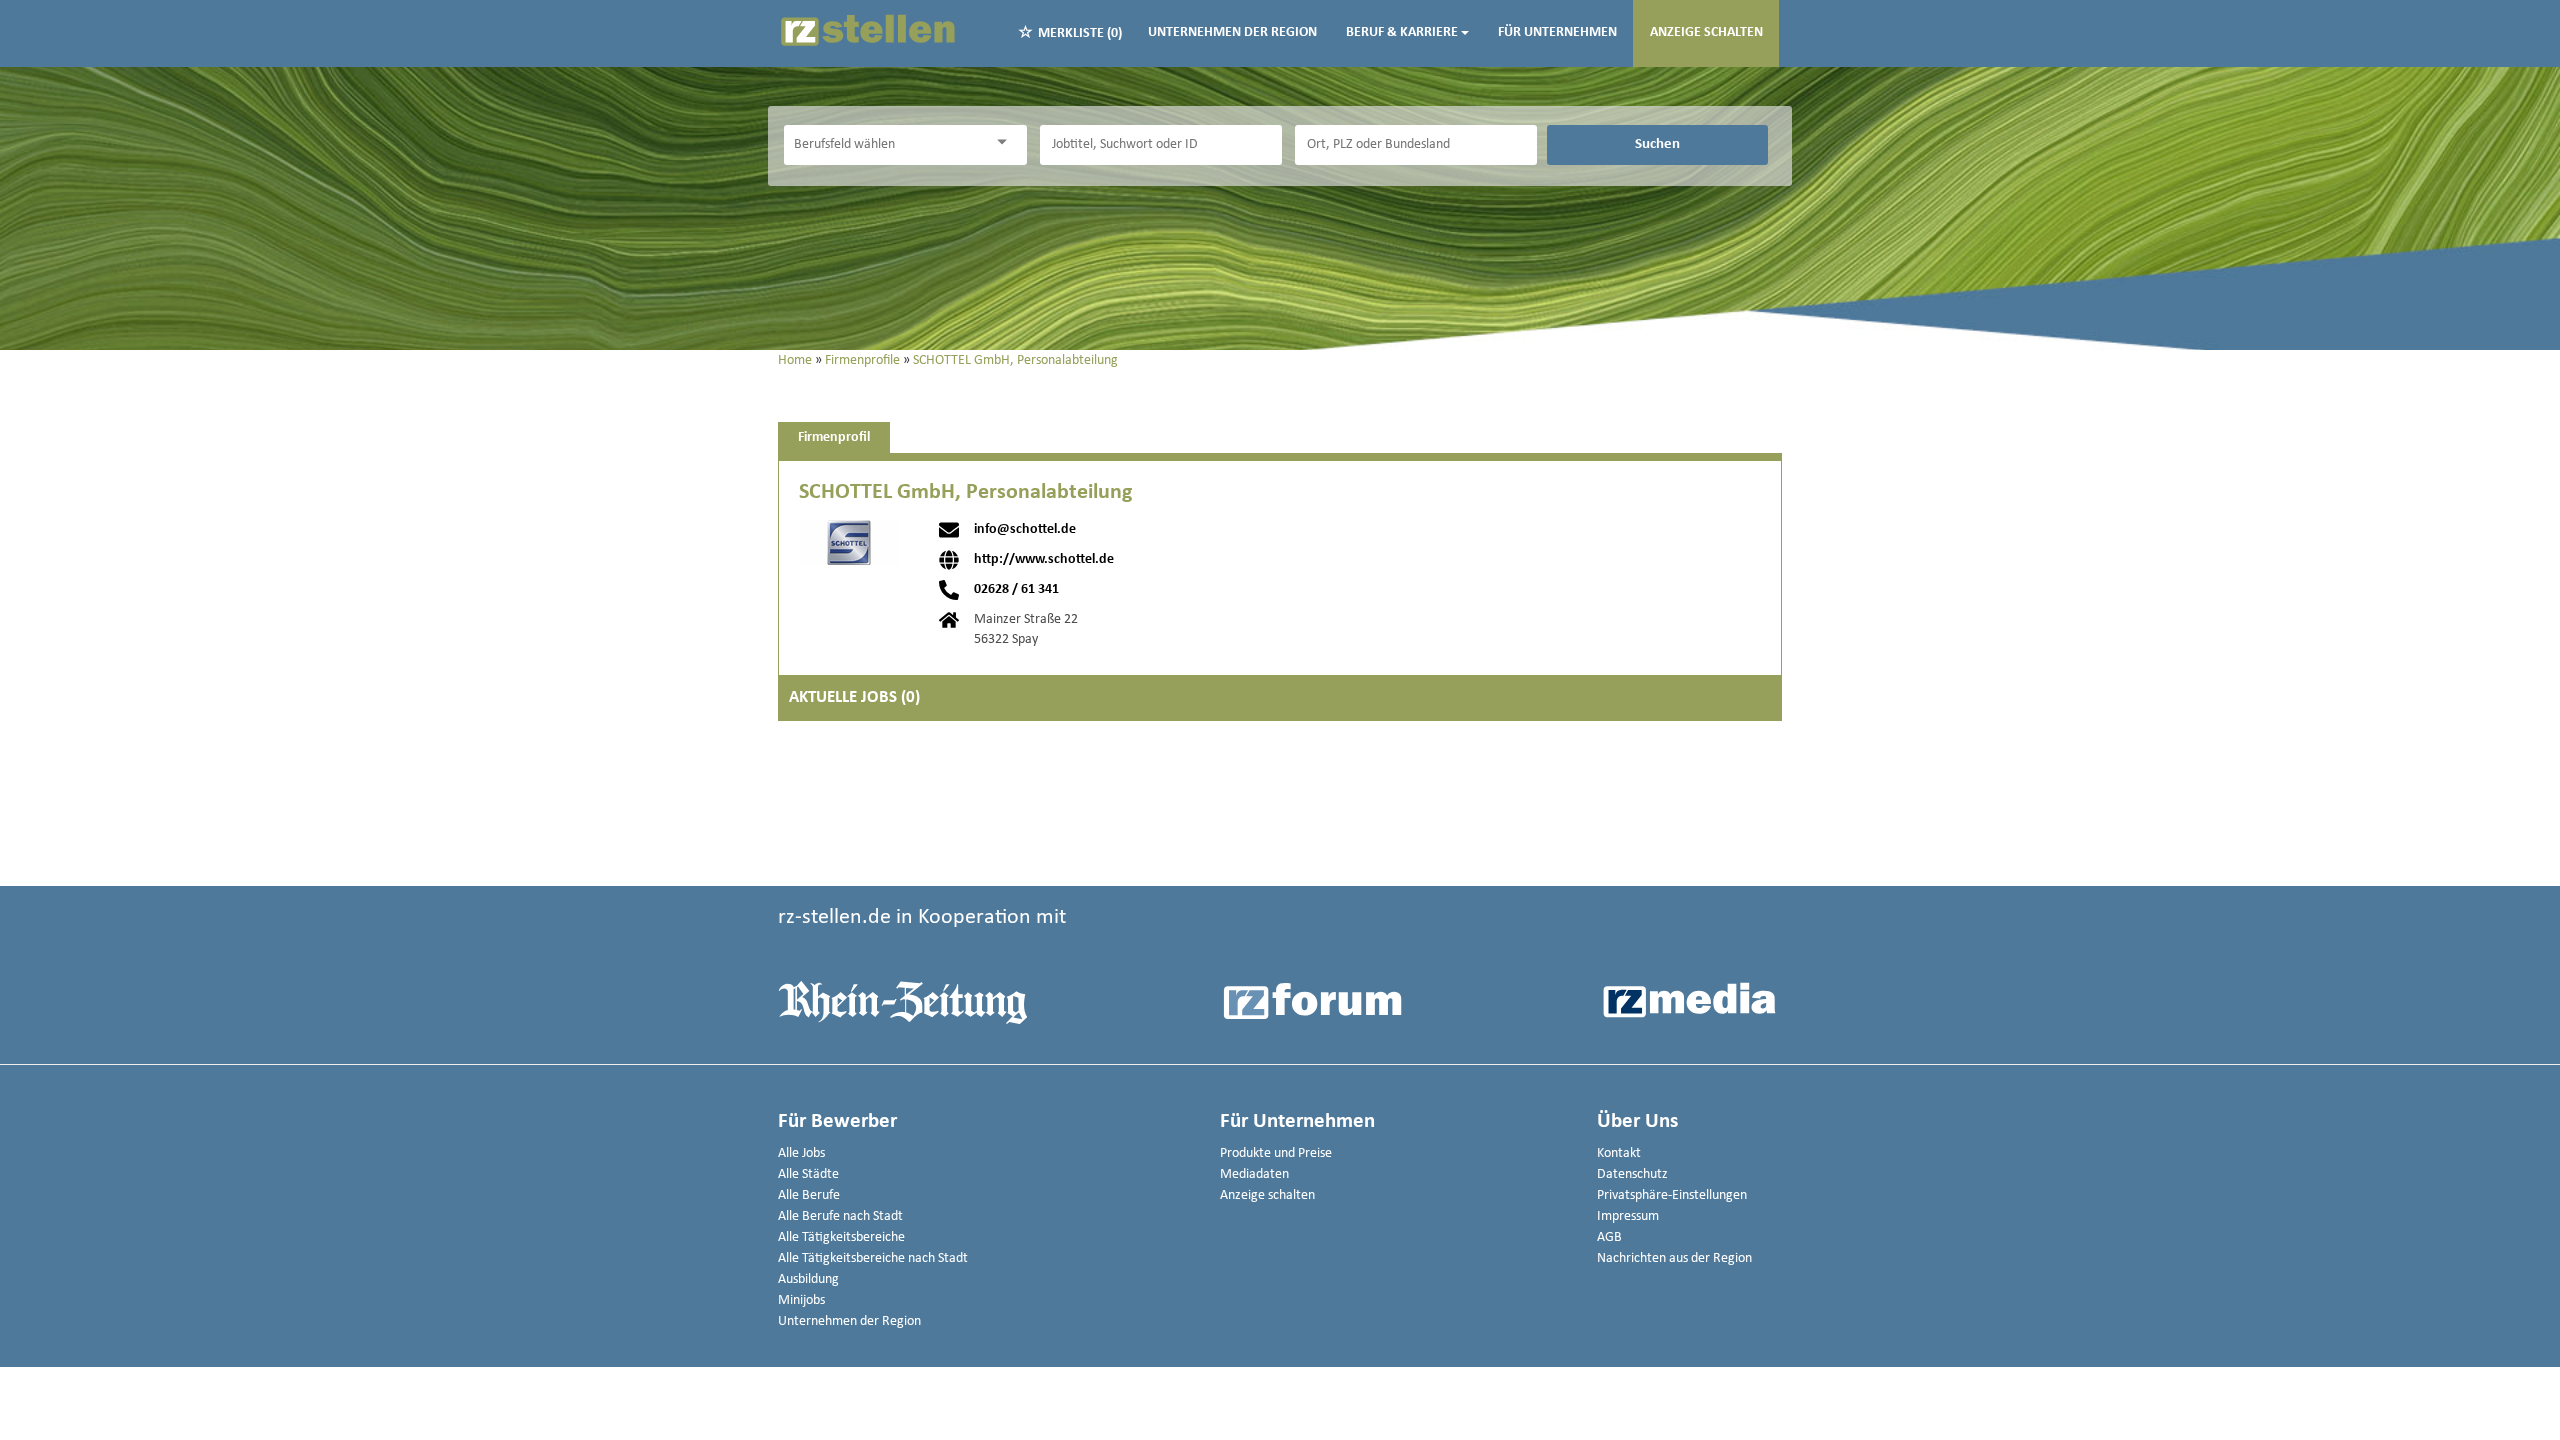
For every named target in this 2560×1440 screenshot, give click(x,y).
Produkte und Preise (1276, 1153)
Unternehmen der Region (1232, 32)
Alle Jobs (801, 1153)
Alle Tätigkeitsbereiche (841, 1237)
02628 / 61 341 (1016, 590)
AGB (1609, 1237)
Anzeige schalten (1706, 32)
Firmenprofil (834, 437)
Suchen (1657, 144)
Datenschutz (1632, 1174)
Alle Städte (808, 1174)
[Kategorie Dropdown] (1007, 142)
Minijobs (801, 1300)
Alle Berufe (809, 1195)
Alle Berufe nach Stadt (840, 1216)
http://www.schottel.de (1044, 560)
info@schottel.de (1025, 530)
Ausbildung (808, 1279)
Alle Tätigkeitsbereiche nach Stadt (873, 1258)
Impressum (1628, 1216)
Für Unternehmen (1557, 32)
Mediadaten (1254, 1174)
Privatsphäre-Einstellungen (1672, 1195)
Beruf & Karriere (1402, 32)
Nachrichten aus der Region (1674, 1258)
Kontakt (1619, 1153)
